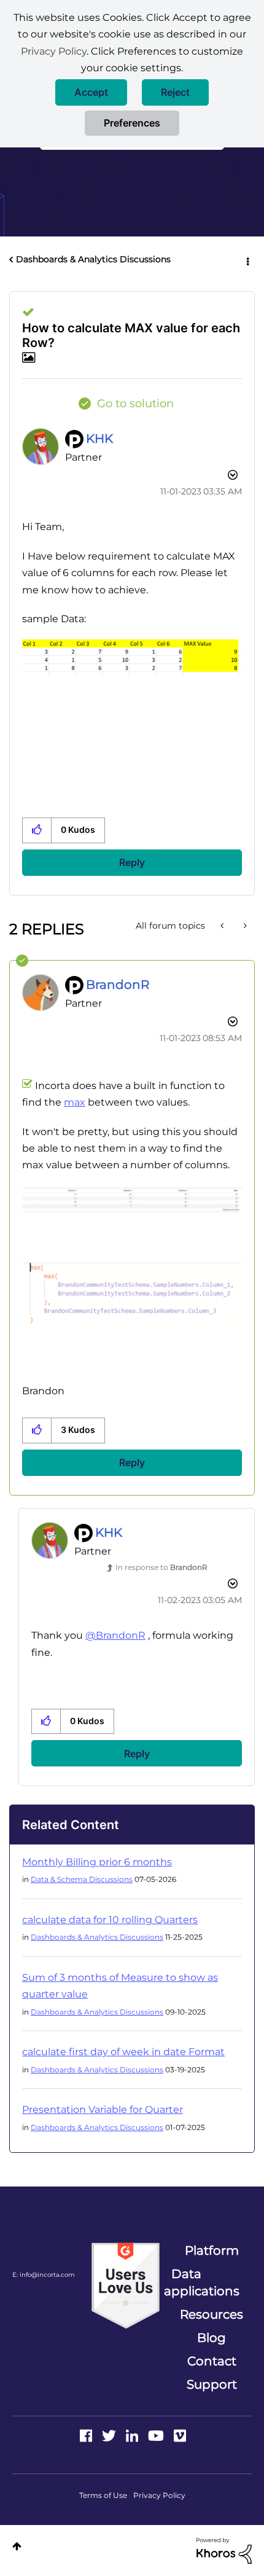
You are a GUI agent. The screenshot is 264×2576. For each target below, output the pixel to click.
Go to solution (135, 404)
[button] (91, 92)
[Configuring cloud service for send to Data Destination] (223, 926)
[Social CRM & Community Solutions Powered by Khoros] (224, 2550)
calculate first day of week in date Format (123, 2052)
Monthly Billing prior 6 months (97, 1862)
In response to (161, 1567)
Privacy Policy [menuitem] (159, 2495)
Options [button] (247, 260)
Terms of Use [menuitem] (103, 2495)
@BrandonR (115, 1635)
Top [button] (17, 2546)
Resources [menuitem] (212, 2314)
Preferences (132, 123)
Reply (132, 862)
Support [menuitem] (212, 2384)
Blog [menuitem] (212, 2338)
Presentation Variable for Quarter (103, 2110)
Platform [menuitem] (212, 2250)
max (75, 1102)
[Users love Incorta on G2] (126, 2285)
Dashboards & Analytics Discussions (93, 259)
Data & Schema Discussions (82, 1879)
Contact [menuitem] (212, 2361)
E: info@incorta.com (44, 2275)
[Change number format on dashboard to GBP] (244, 926)
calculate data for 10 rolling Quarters (110, 1920)
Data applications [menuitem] (202, 2282)
